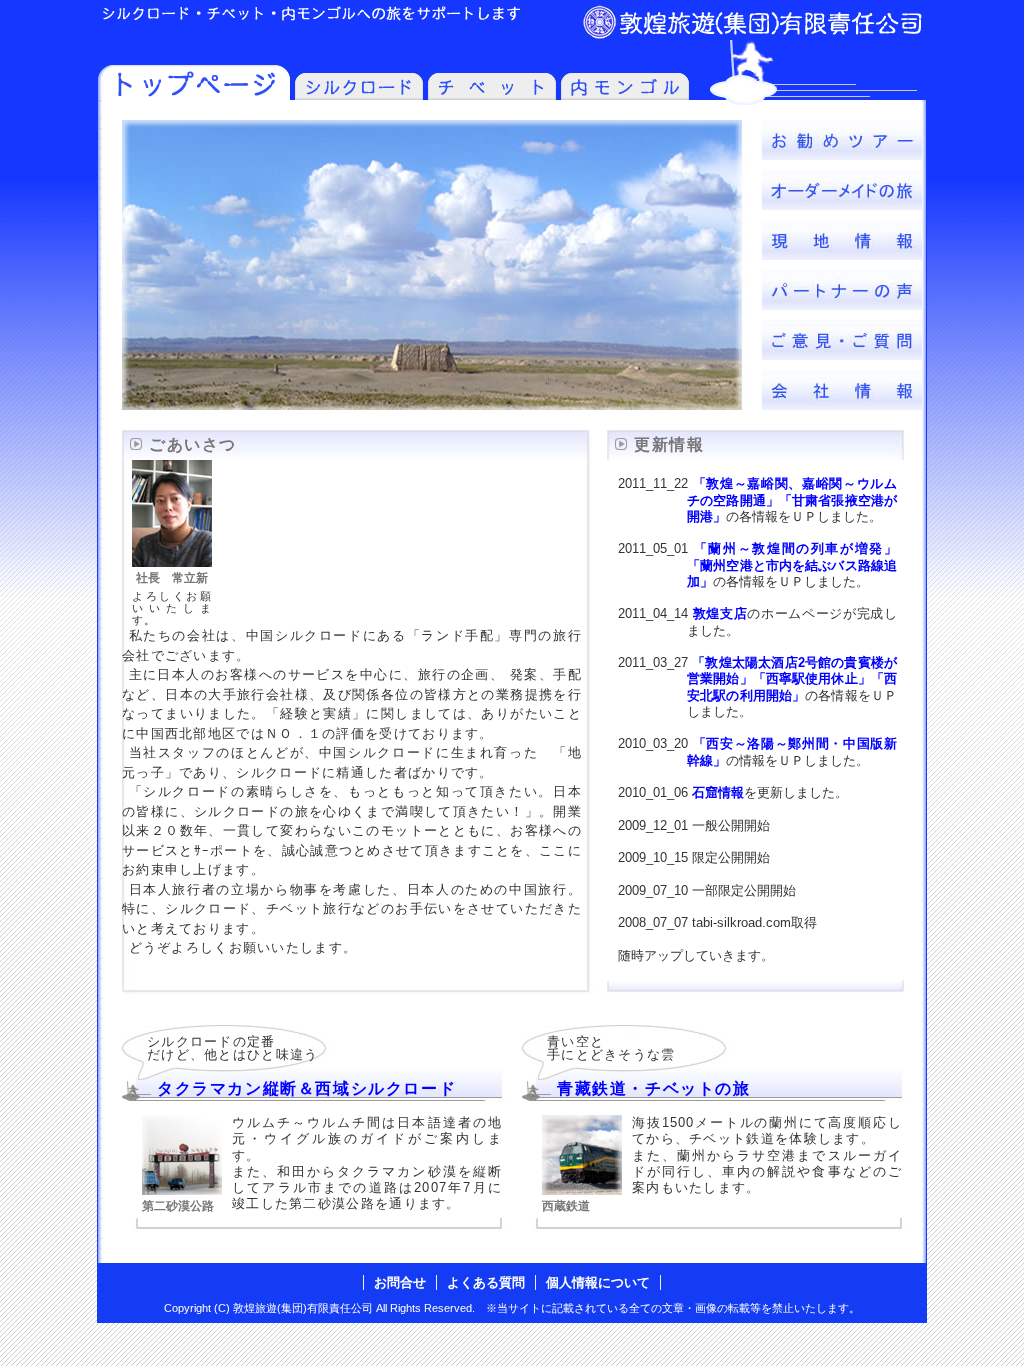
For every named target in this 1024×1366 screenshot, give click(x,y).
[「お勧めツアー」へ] (842, 154)
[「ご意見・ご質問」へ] (842, 354)
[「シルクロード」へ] (359, 94)
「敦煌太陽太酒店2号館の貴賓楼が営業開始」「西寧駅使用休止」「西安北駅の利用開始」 (792, 679)
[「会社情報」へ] (842, 404)
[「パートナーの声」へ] (842, 304)
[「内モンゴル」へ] (625, 94)
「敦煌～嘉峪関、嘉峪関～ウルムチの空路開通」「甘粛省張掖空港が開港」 (792, 500)
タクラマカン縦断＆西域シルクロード (306, 1088)
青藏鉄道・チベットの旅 (654, 1088)
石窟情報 (718, 792)
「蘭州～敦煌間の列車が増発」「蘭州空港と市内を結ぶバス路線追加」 (792, 565)
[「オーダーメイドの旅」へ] (842, 204)
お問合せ (400, 1282)
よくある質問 (486, 1282)
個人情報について (598, 1282)
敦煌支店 (720, 613)
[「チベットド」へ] (492, 94)
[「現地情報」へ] (842, 254)
